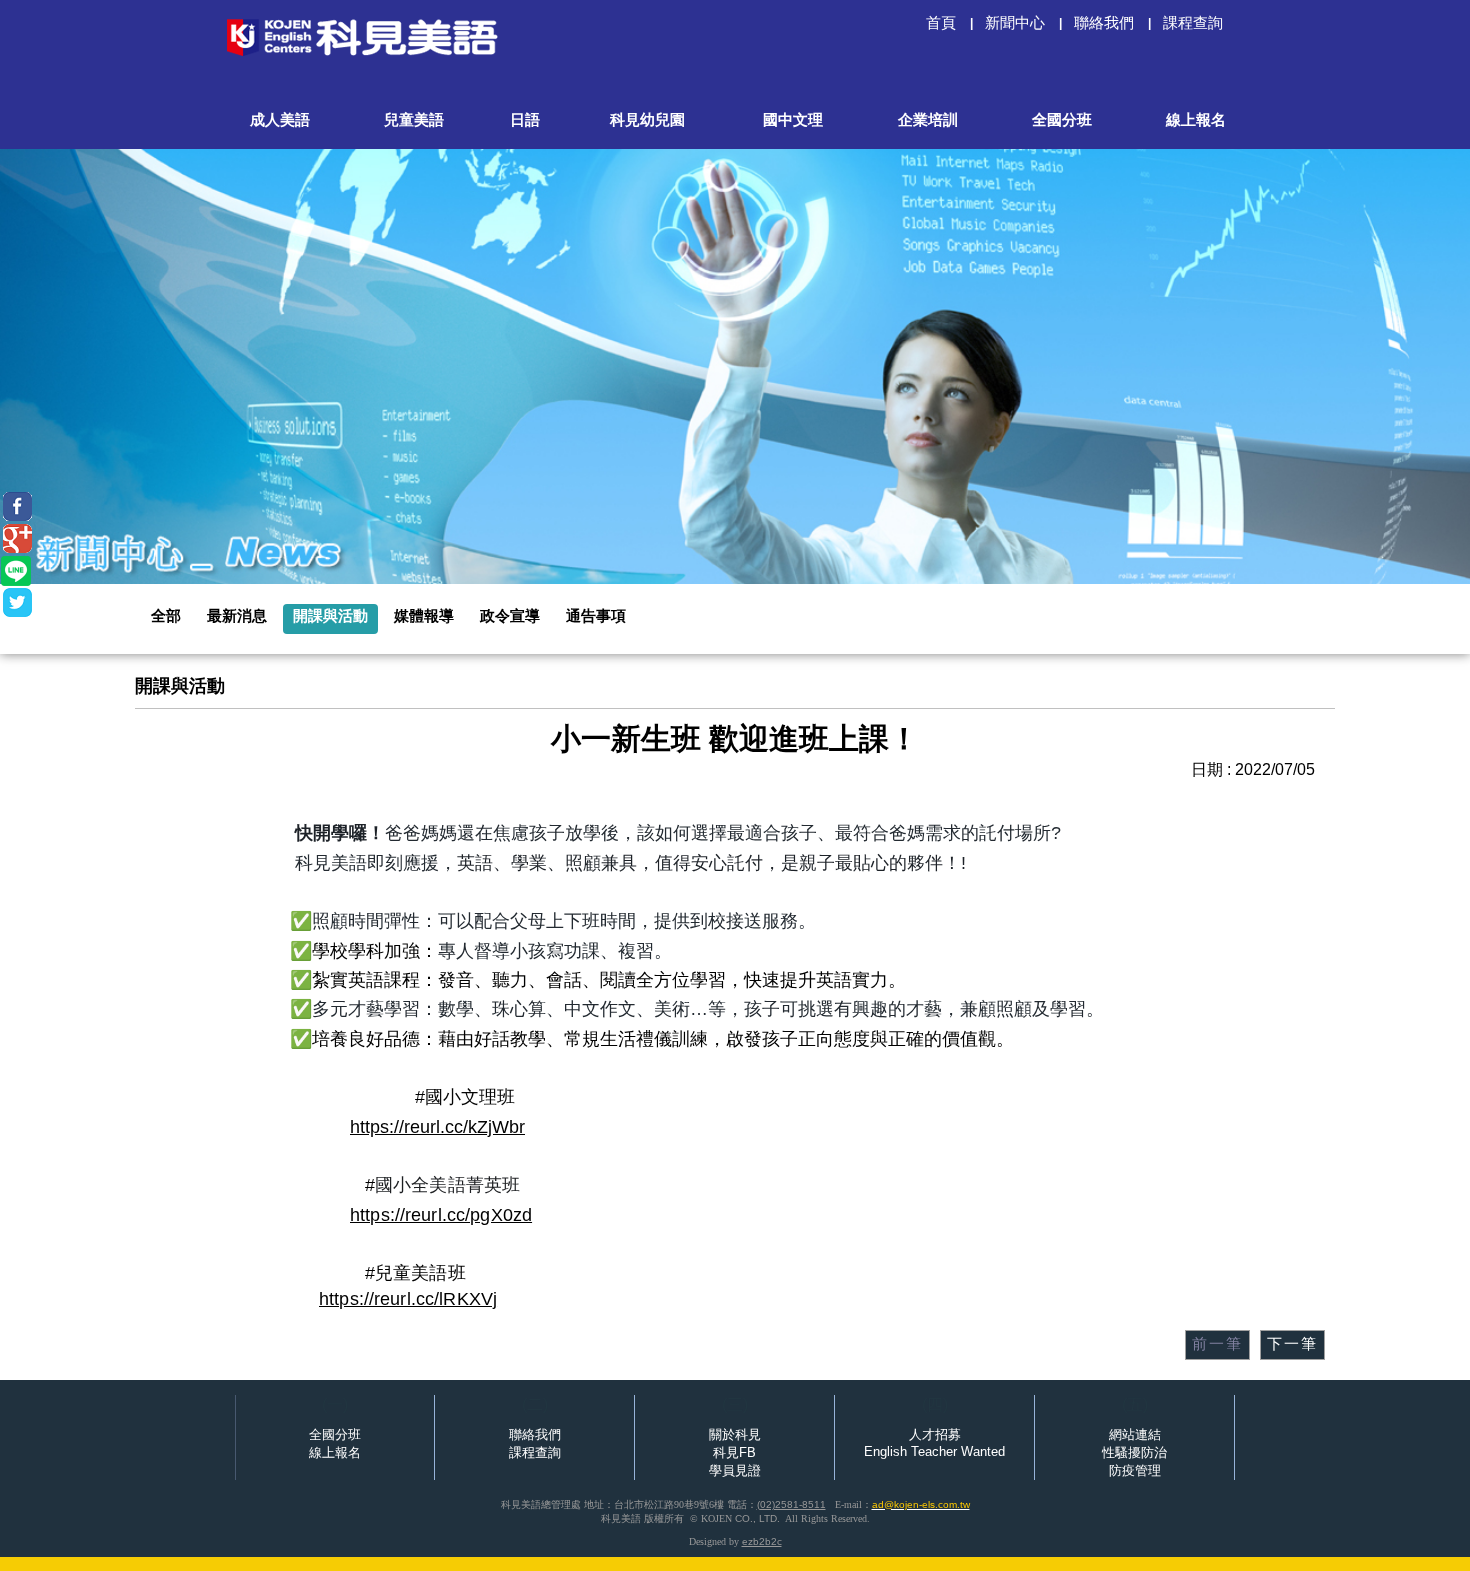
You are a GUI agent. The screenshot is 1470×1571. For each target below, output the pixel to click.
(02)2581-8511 (791, 1504)
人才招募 (935, 1434)
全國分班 (335, 1434)
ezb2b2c (762, 1541)
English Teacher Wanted (934, 1451)
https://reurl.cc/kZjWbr (437, 1127)
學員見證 (735, 1470)
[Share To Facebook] (17, 506)
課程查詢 (535, 1452)
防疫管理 (1135, 1470)
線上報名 (335, 1452)
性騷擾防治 (1134, 1452)
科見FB (734, 1452)
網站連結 (1135, 1434)
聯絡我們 (535, 1434)
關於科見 (735, 1434)
